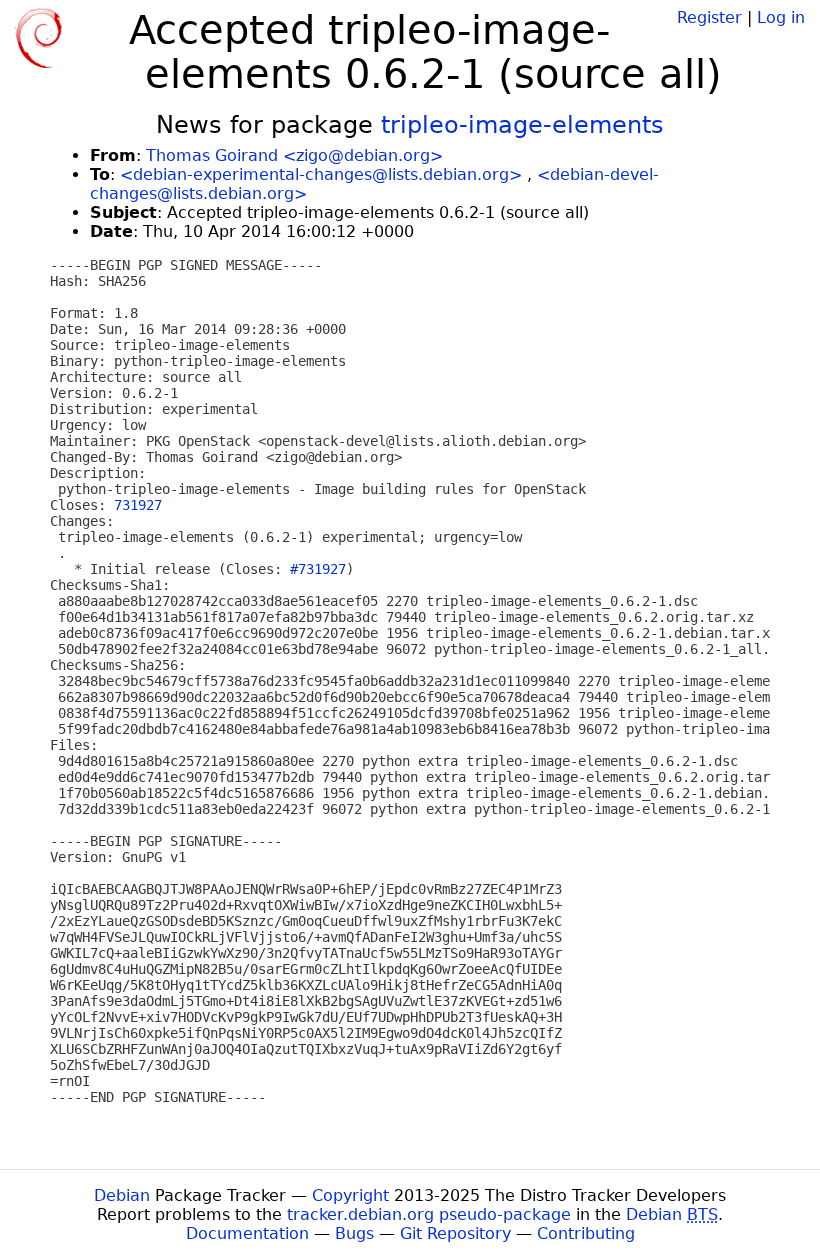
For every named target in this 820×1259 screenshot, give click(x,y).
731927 (138, 505)
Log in (781, 17)
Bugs (354, 1233)
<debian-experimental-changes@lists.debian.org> (321, 174)
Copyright (350, 1195)
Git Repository (455, 1233)
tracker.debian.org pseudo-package (429, 1214)
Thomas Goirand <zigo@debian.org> (294, 155)
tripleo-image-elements (522, 125)
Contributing (586, 1233)
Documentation (247, 1233)
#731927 (318, 569)
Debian (122, 1195)
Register (709, 17)
